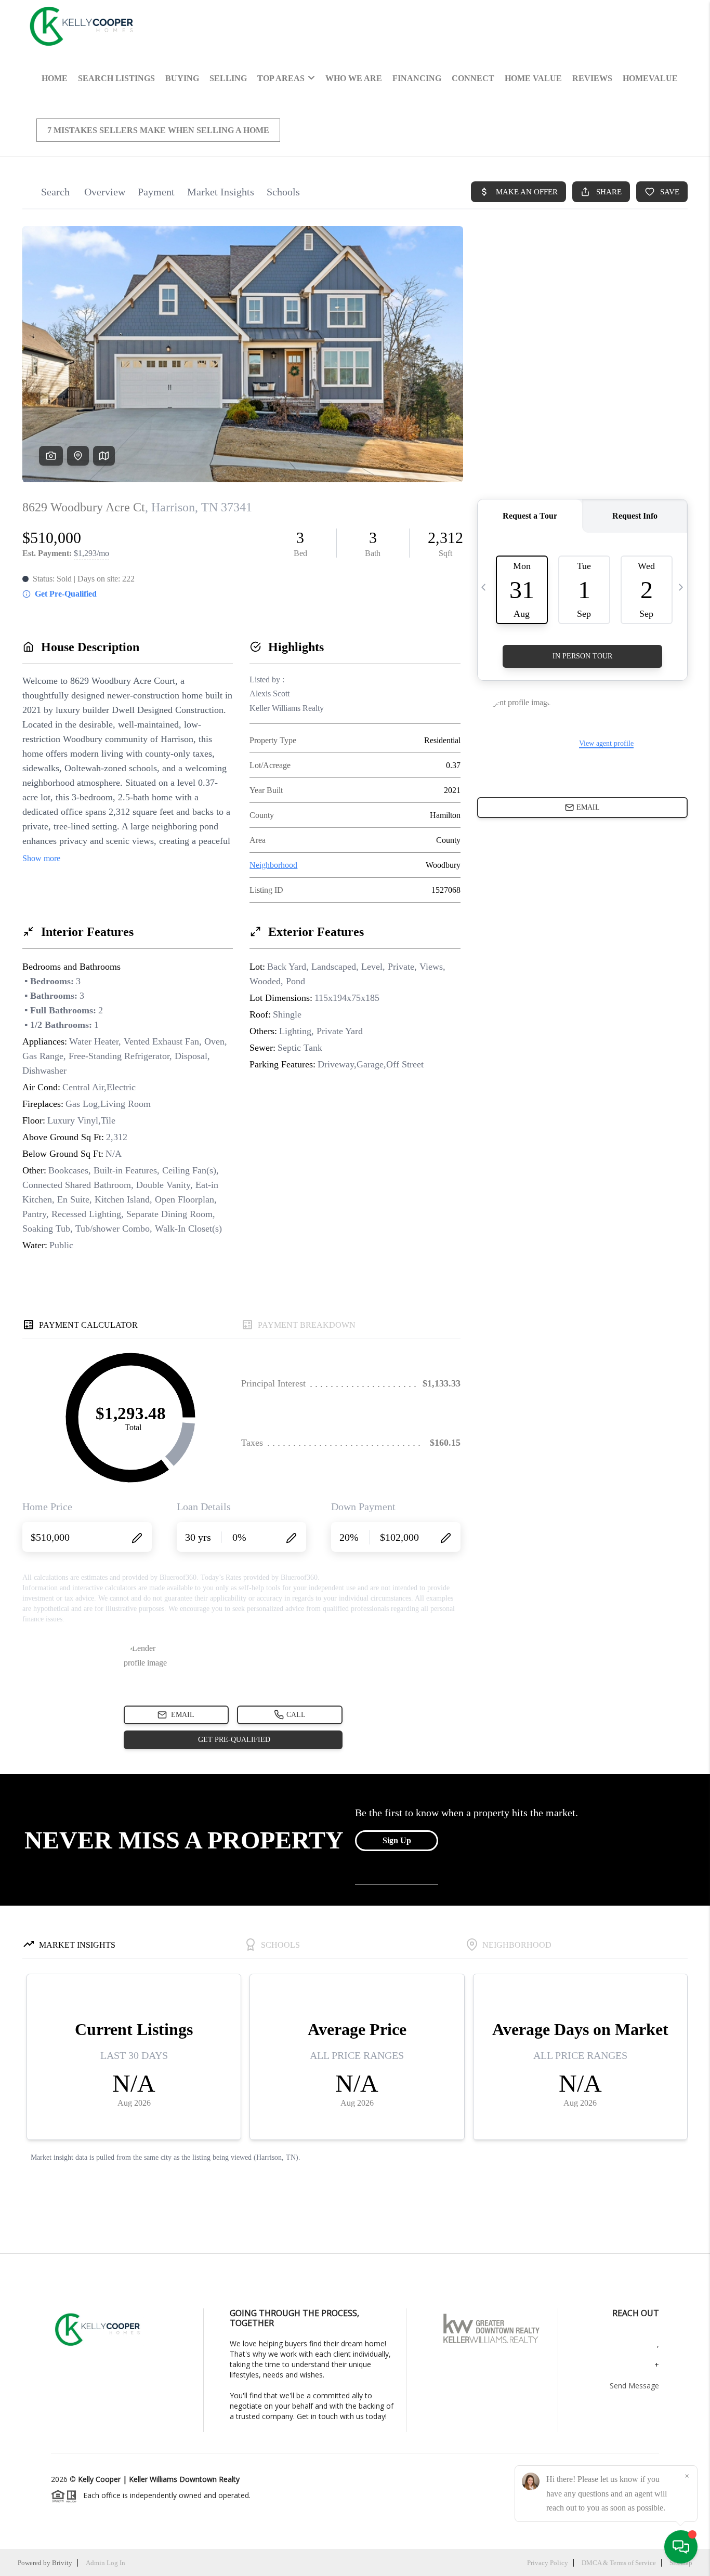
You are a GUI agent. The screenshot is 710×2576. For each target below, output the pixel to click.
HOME (55, 78)
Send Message (634, 2386)
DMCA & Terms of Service (619, 2563)
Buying (182, 78)
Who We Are (354, 78)
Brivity (62, 2563)
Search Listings (116, 78)
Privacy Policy (548, 2563)
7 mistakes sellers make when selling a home (158, 130)
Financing (417, 78)
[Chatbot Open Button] (681, 2547)
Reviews (592, 78)
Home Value (533, 78)
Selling (228, 78)
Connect (473, 78)
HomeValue (650, 78)
